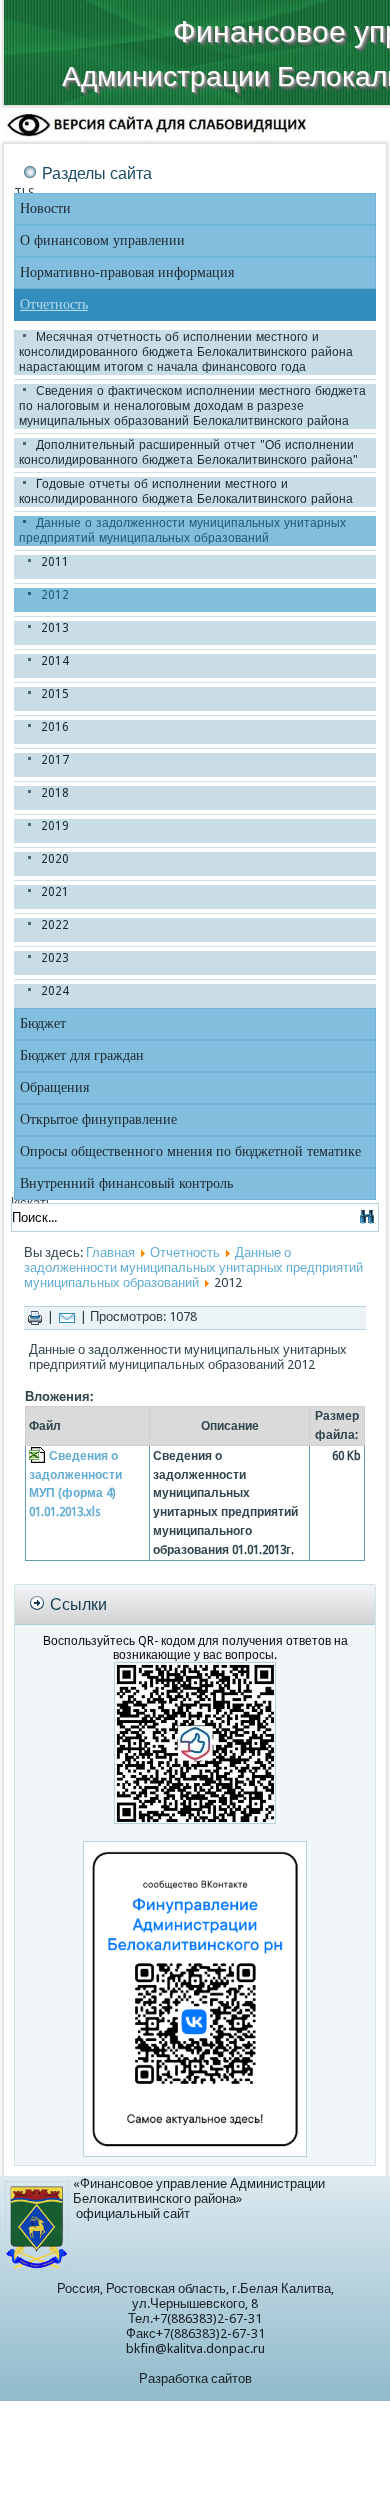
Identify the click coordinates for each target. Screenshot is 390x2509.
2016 (55, 727)
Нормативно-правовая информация (127, 272)
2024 (55, 991)
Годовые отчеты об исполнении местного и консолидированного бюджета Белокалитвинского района (186, 491)
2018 (55, 793)
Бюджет (43, 1023)
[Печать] (35, 1316)
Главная (110, 1252)
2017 (55, 760)
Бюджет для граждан (82, 1055)
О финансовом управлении (102, 240)
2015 (55, 694)
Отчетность (54, 304)
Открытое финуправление (98, 1119)
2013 (55, 628)
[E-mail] (67, 1316)
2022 (55, 925)
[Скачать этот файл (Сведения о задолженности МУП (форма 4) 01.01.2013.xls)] (39, 1456)
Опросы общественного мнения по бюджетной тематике (190, 1151)
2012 (55, 595)
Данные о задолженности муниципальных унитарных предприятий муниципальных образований (182, 530)
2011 (55, 562)
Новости (45, 208)
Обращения (54, 1087)
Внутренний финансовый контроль (126, 1183)
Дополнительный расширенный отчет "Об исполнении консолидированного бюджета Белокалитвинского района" (188, 452)
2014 (55, 661)
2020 (55, 859)
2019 (55, 826)
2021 (55, 892)
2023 (55, 958)
